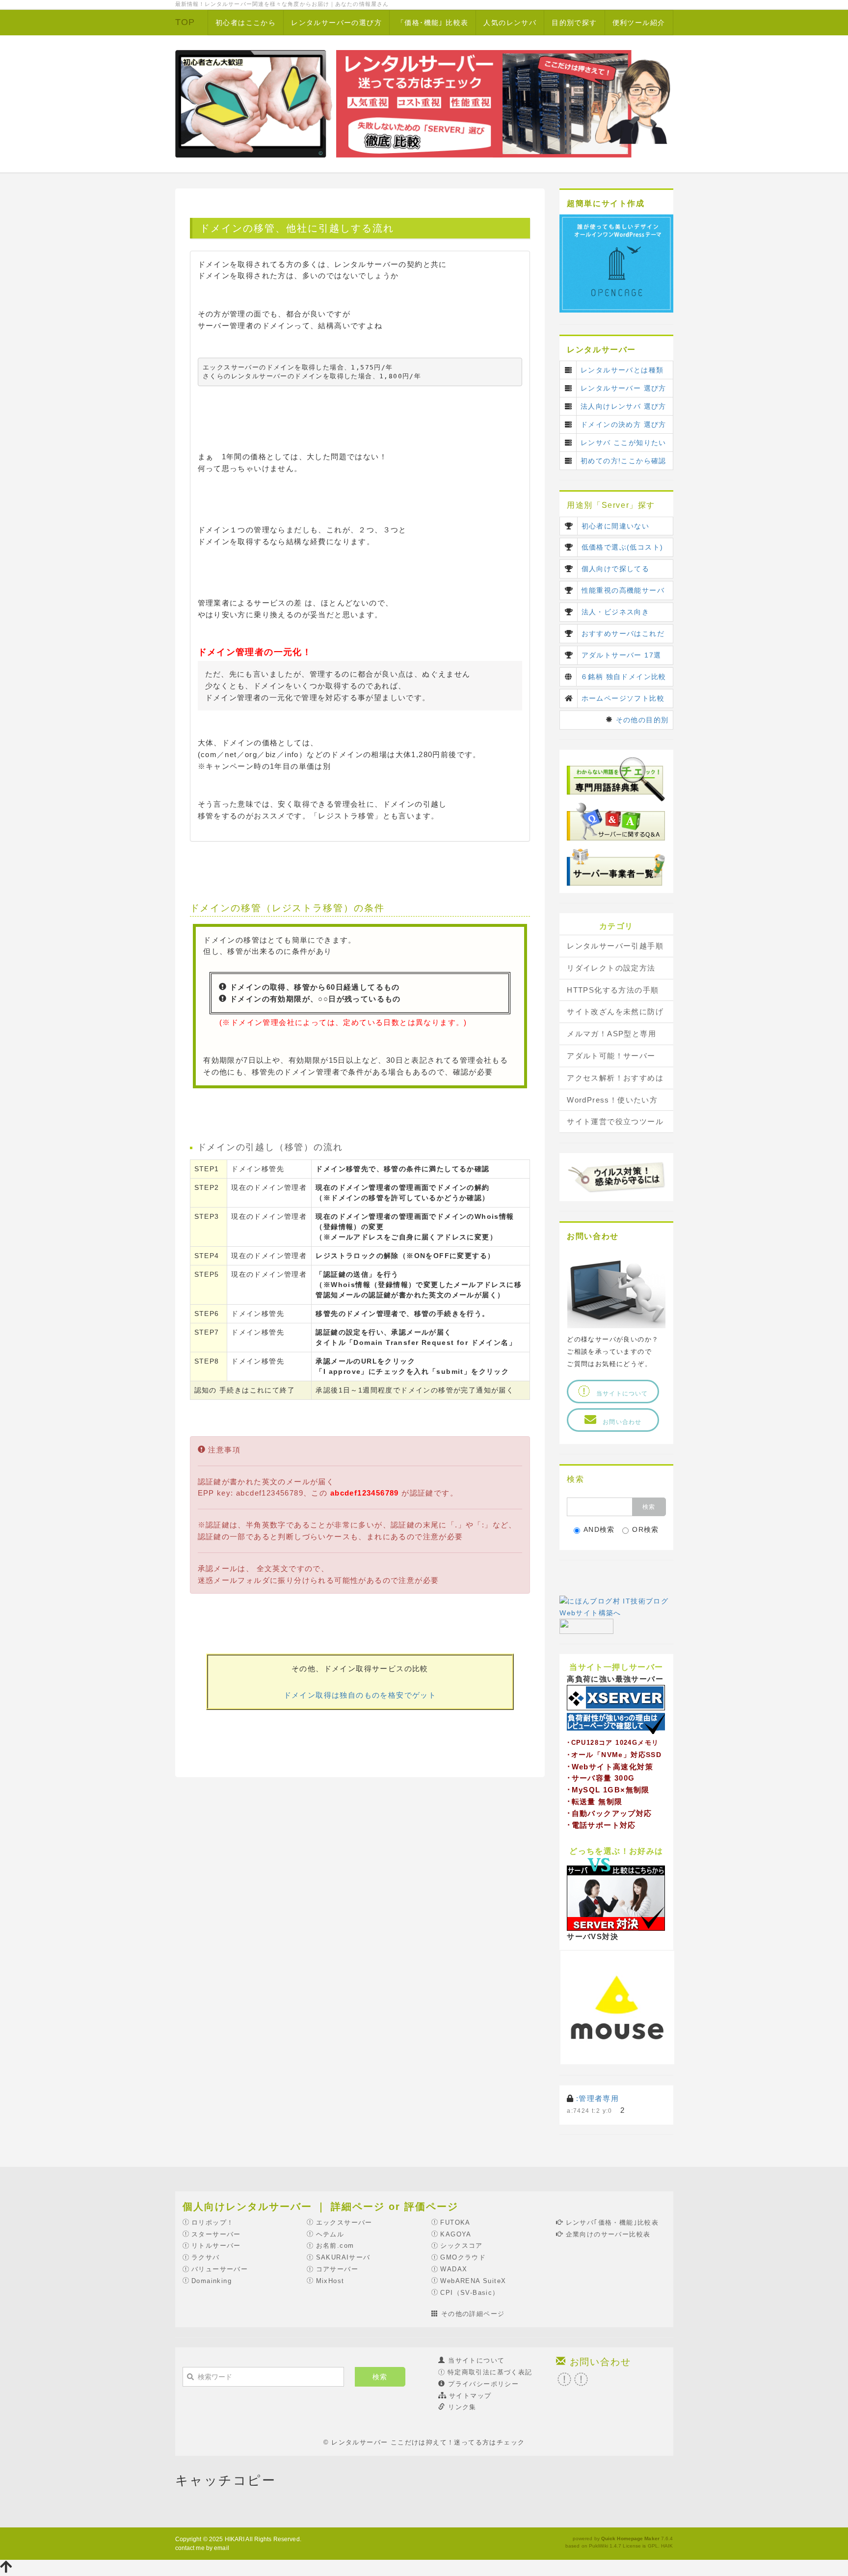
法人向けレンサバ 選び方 (623, 406)
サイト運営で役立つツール (615, 1121)
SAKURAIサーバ (343, 2257)
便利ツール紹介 (639, 23)
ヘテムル (330, 2234)
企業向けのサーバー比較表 (608, 2234)
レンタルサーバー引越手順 (615, 946)
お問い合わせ (625, 1422)
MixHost (330, 2281)
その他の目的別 (642, 720)
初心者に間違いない (616, 526)
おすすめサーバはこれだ (623, 633)
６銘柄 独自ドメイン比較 (623, 677)
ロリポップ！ (212, 2222)
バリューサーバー (220, 2269)
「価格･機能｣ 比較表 (433, 23)
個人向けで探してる (616, 569)
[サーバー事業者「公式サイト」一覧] (616, 866)
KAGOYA (456, 2234)
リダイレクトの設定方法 (611, 968)
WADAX (454, 2269)
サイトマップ (470, 2396)
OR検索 (646, 1529)
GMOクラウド (463, 2257)
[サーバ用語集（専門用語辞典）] (616, 779)
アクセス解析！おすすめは (615, 1078)
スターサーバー (216, 2234)
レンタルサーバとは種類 (622, 370)
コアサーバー (337, 2269)
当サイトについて (619, 1393)
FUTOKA (455, 2222)
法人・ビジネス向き (616, 612)
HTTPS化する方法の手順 (613, 990)
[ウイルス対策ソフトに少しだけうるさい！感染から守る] (616, 1176)
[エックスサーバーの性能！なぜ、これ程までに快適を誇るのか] (616, 1709)
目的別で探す (574, 23)
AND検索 (599, 1529)
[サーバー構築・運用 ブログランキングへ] (586, 1626)
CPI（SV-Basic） (470, 2293)
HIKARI (235, 2539)
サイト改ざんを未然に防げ (615, 1012)
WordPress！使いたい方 (612, 1100)
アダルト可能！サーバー (611, 1056)
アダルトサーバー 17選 (622, 655)
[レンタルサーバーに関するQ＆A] (616, 821)
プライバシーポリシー (483, 2384)
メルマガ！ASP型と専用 (611, 1034)
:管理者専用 (597, 2098)
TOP (185, 22)
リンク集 (462, 2407)
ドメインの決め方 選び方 (623, 424)
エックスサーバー (344, 2222)
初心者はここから (246, 23)
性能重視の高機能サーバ (623, 590)
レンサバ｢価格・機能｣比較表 (612, 2222)
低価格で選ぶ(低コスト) (623, 547)
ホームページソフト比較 (623, 698)
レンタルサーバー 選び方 (623, 388)
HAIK (667, 2546)
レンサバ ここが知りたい (623, 443)
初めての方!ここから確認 (623, 461)
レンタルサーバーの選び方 (336, 23)
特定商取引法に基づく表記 (490, 2372)
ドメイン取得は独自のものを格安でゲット (360, 1695)
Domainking (212, 2281)
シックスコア (461, 2246)
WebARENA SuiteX (473, 2281)
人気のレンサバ (510, 23)
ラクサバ (206, 2257)
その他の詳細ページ (473, 2314)
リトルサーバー (216, 2246)
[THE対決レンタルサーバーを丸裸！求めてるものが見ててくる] (616, 1893)
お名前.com (335, 2246)
